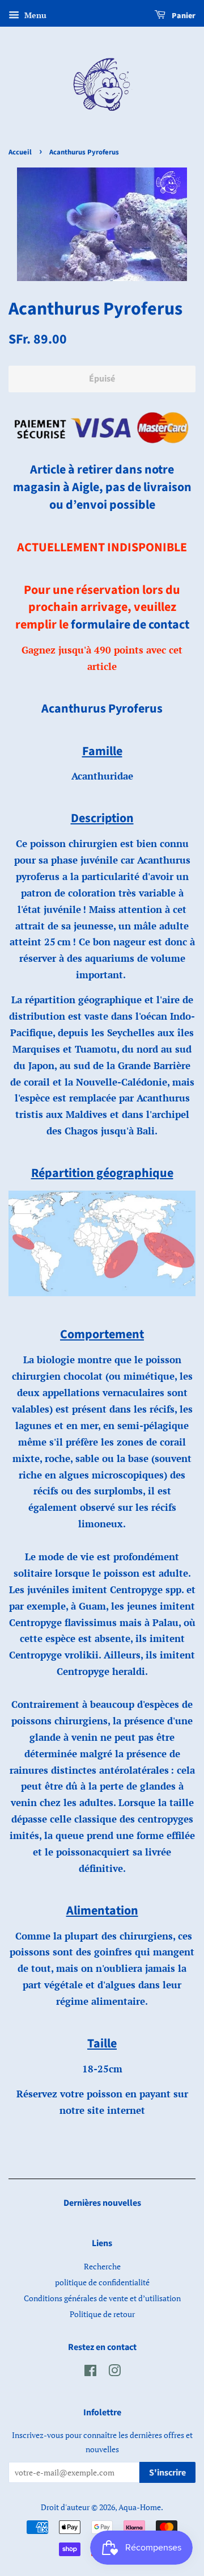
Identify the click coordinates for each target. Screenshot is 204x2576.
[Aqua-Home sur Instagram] (114, 2372)
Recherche (102, 2266)
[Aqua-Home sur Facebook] (90, 2372)
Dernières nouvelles (102, 2203)
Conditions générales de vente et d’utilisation (102, 2298)
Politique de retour (102, 2314)
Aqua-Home (140, 2507)
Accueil (20, 152)
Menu (34, 15)
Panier (183, 16)
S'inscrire (167, 2473)
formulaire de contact (130, 625)
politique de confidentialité (102, 2282)
